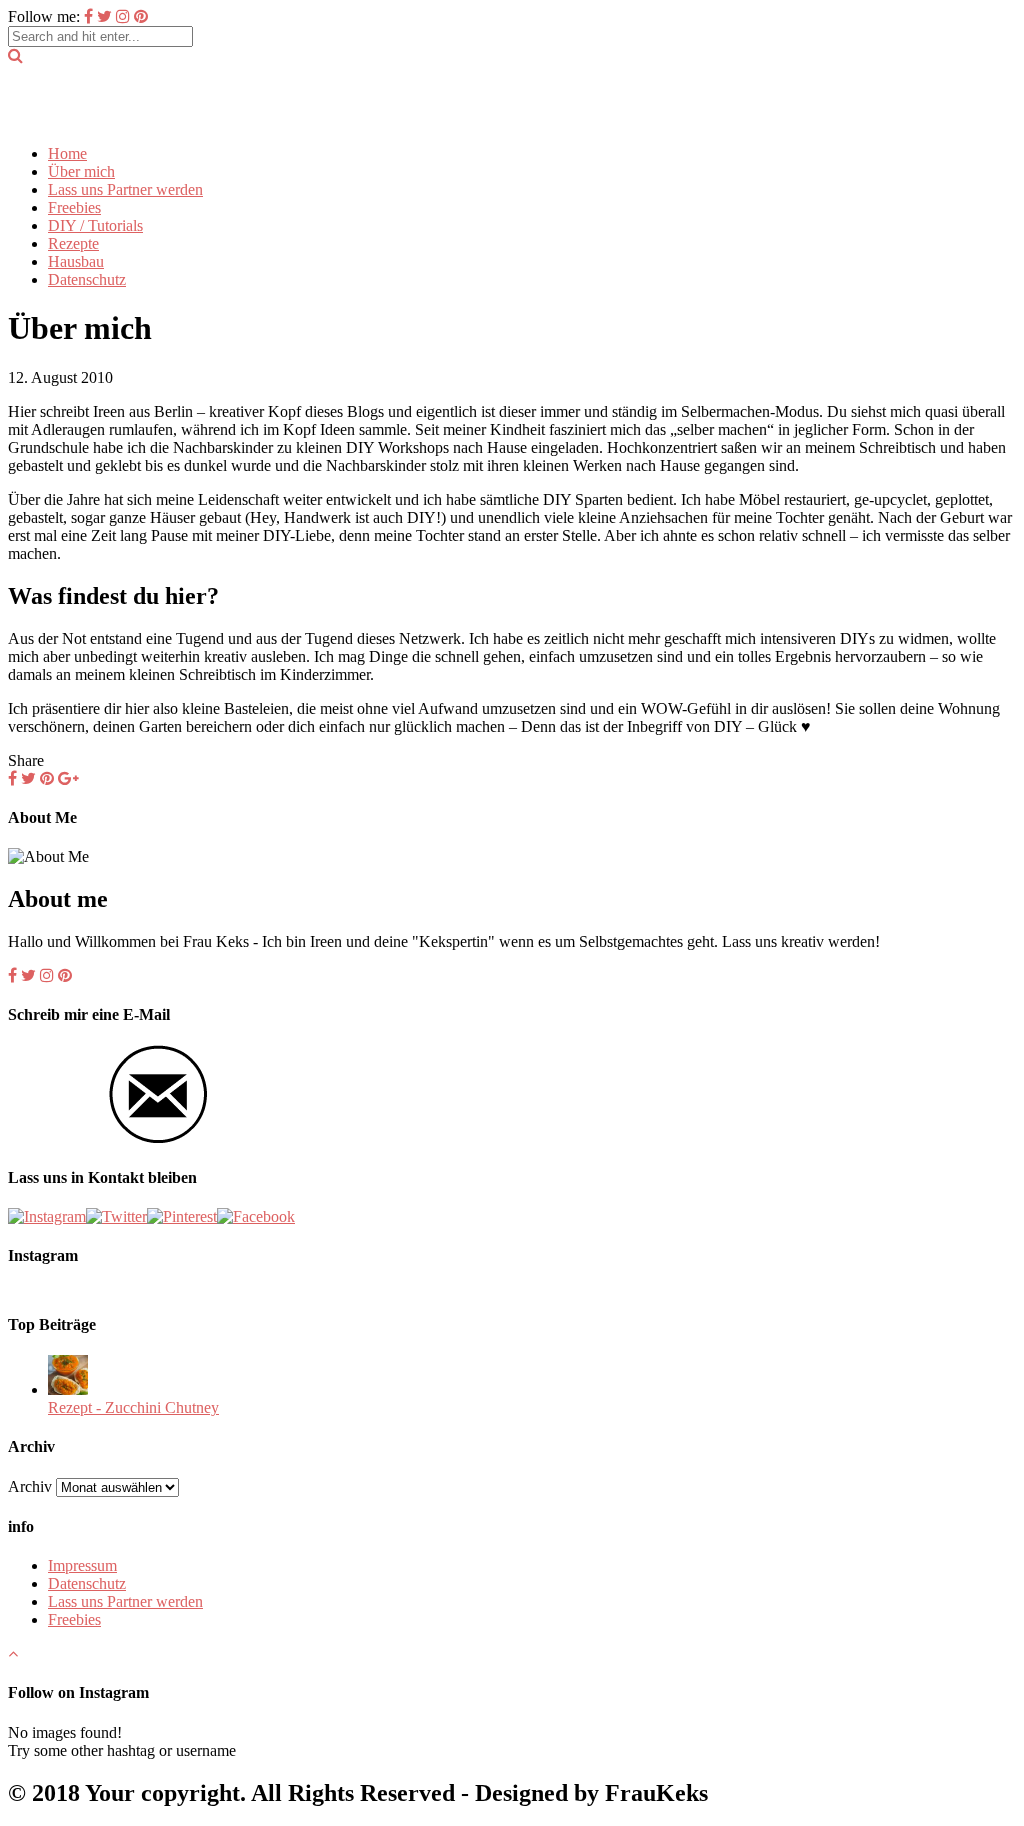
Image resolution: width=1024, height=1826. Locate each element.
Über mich (81, 171)
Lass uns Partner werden (125, 189)
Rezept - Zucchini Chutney (133, 1407)
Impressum (82, 1565)
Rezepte (73, 243)
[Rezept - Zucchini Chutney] (68, 1389)
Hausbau (76, 261)
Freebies (74, 207)
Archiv (30, 1486)
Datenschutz (87, 279)
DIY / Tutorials (95, 225)
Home (67, 153)
